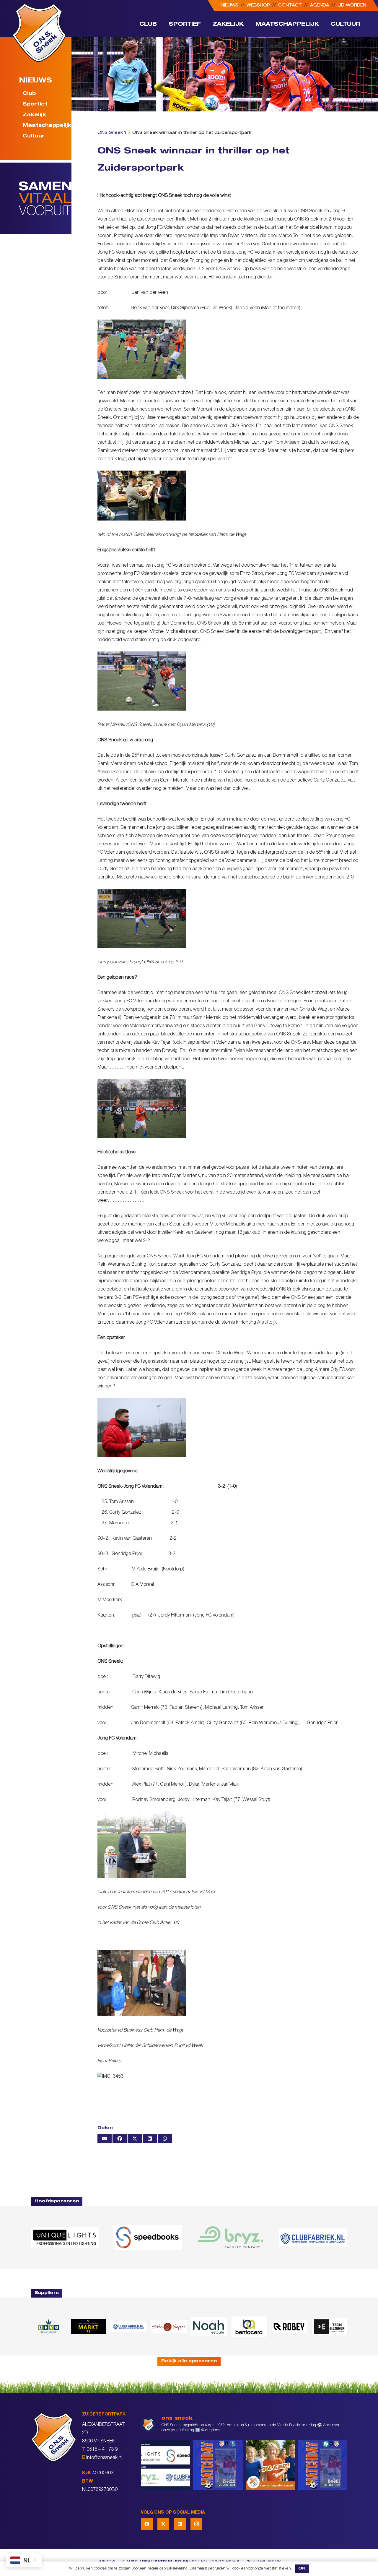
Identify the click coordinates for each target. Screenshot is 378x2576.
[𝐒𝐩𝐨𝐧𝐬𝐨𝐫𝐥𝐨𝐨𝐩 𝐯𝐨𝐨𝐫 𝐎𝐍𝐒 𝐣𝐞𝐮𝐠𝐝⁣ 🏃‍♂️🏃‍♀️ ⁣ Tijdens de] (270, 2465)
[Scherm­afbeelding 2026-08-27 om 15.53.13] (330, 2327)
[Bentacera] (249, 2327)
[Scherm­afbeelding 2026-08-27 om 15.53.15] (289, 2326)
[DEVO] (48, 2326)
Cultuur (34, 137)
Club (29, 94)
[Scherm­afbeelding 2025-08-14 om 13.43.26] (209, 2327)
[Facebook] (147, 2524)
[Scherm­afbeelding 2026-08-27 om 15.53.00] (65, 2237)
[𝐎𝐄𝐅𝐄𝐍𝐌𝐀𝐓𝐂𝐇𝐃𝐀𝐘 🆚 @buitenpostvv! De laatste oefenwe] (218, 2465)
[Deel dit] (120, 2139)
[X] (163, 2524)
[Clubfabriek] (129, 2327)
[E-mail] (105, 2139)
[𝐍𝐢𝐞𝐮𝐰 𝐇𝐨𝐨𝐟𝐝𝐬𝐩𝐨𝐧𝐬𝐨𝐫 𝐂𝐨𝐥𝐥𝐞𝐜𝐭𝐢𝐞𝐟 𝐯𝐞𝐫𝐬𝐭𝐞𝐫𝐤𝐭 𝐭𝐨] (166, 2465)
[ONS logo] (39, 33)
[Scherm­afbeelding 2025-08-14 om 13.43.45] (169, 2327)
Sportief (35, 105)
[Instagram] (196, 2524)
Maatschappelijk (44, 126)
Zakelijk (34, 115)
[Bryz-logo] (230, 2237)
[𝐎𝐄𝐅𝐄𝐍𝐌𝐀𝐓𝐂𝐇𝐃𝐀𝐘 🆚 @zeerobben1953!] (323, 2465)
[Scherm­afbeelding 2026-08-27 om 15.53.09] (313, 2237)
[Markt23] (89, 2326)
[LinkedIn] (180, 2524)
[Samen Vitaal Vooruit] (45, 198)
